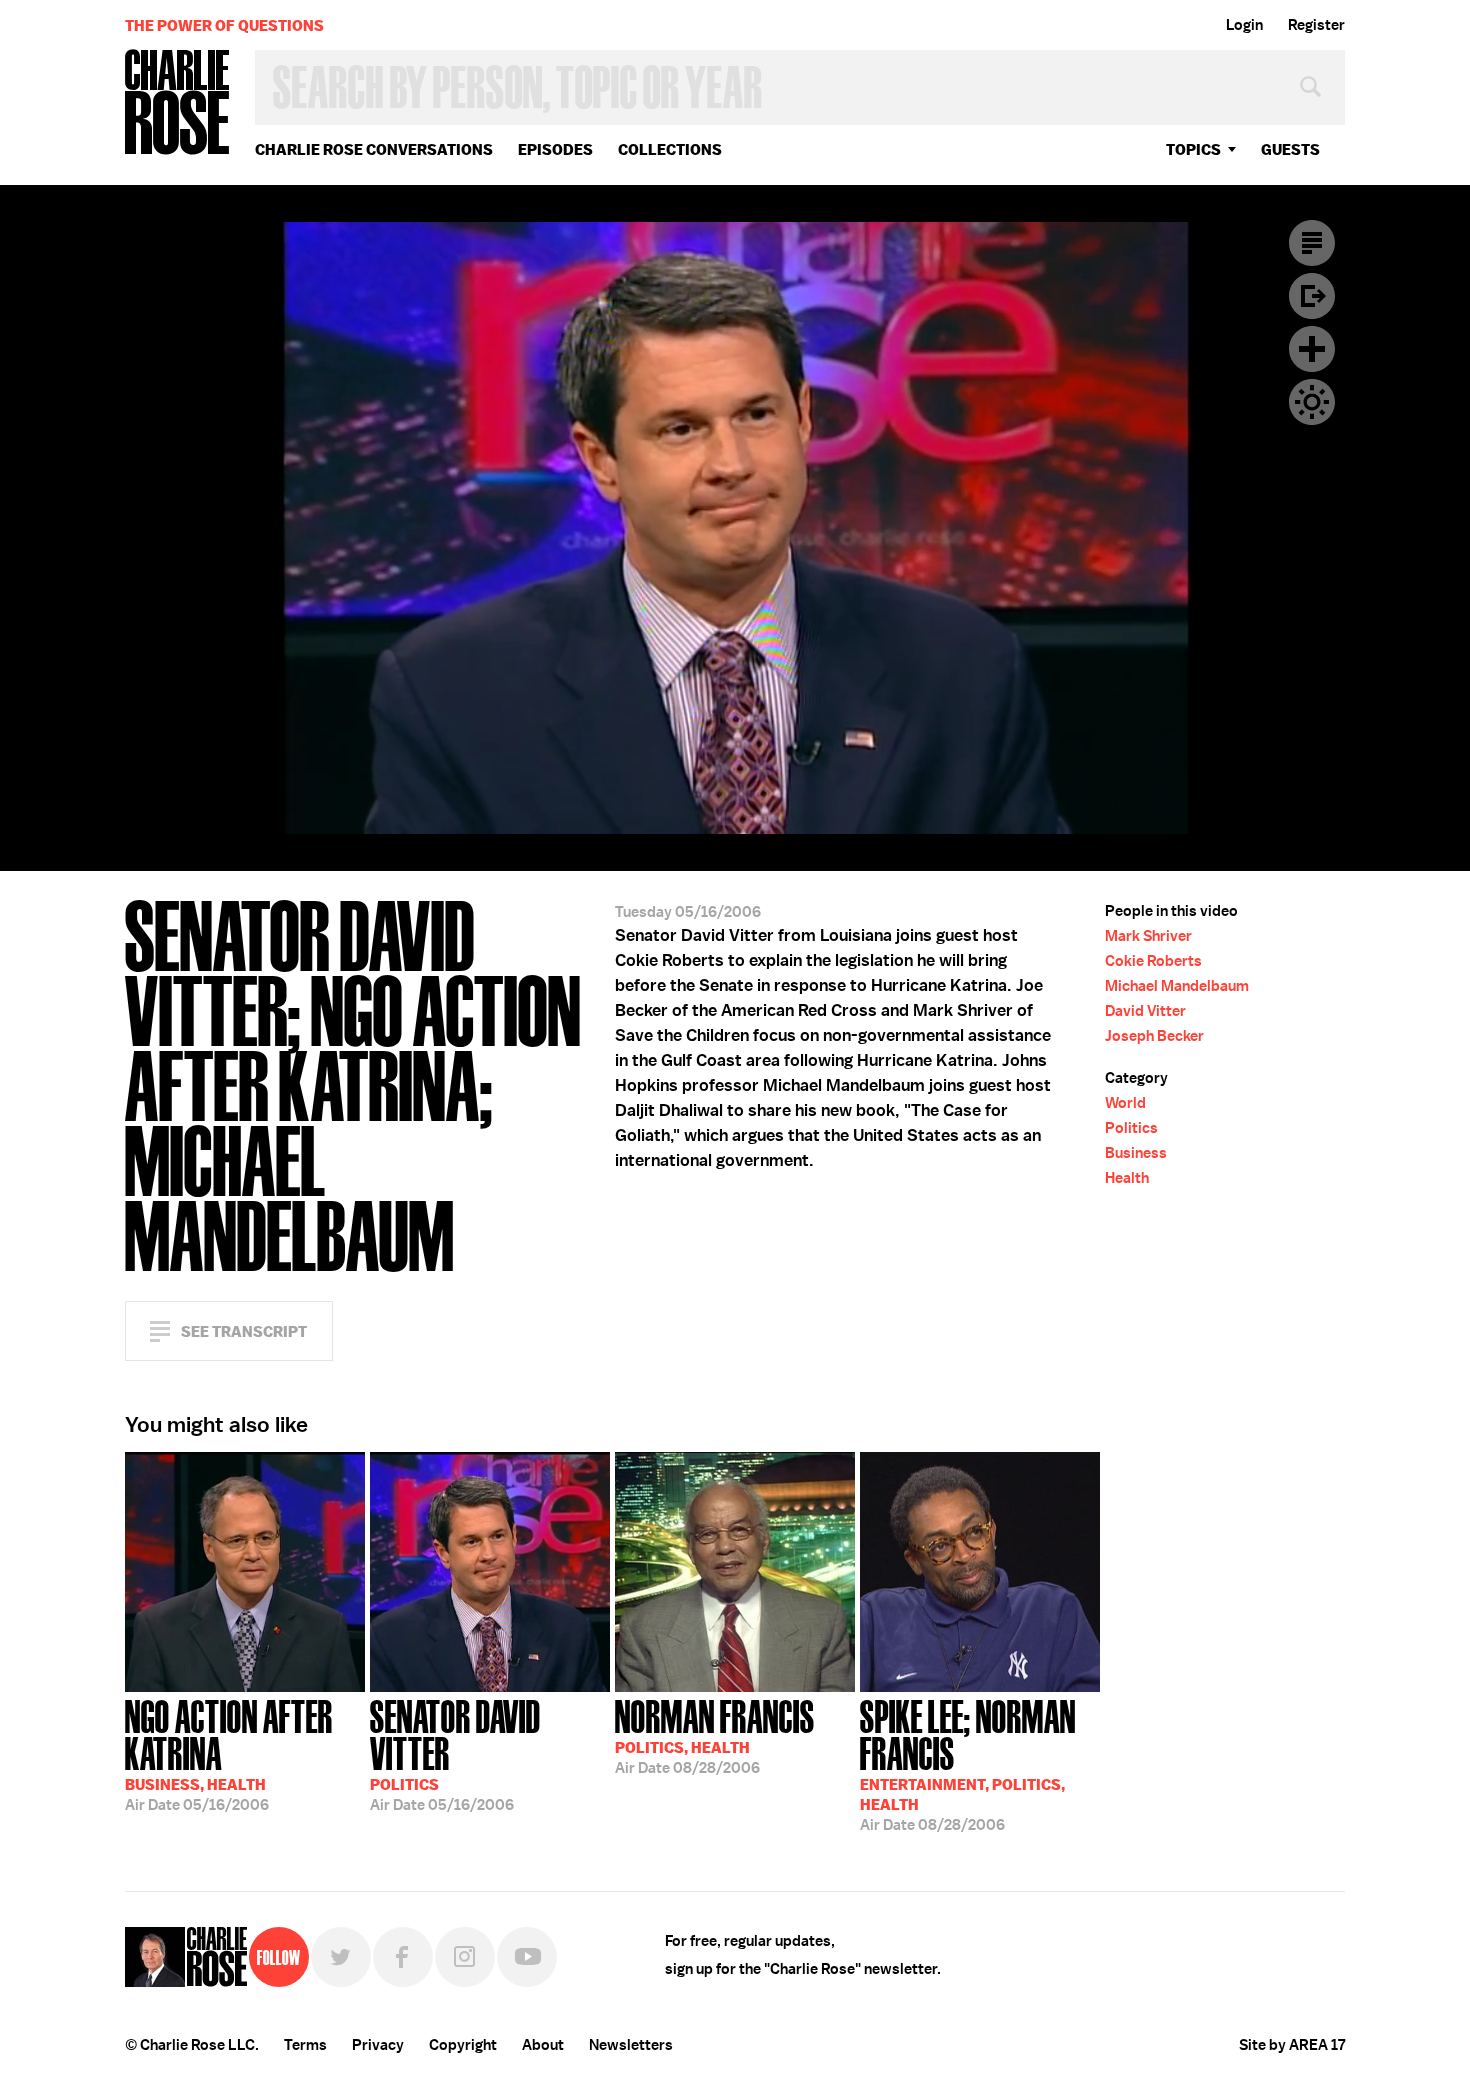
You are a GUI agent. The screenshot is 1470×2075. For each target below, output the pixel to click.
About (543, 2045)
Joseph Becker (1154, 1036)
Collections (670, 149)
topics (1193, 149)
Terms (305, 2045)
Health (1127, 1178)
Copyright (463, 2045)
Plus (1312, 349)
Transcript (1312, 243)
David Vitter (1145, 1011)
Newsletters (631, 2045)
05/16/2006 (229, 1753)
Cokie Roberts (1153, 961)
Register (1316, 25)
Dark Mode (1312, 402)
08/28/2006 (715, 1735)
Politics (1131, 1128)
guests (1290, 149)
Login (1244, 25)
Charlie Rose (178, 103)
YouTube (527, 1957)
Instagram (465, 1957)
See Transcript (244, 1331)
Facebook (403, 1957)
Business (1136, 1153)
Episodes (555, 149)
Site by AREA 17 (1292, 2045)
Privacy (378, 2045)
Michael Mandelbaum (1177, 986)
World (1125, 1103)
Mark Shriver (1148, 936)
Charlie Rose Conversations (374, 149)
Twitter (341, 1957)
